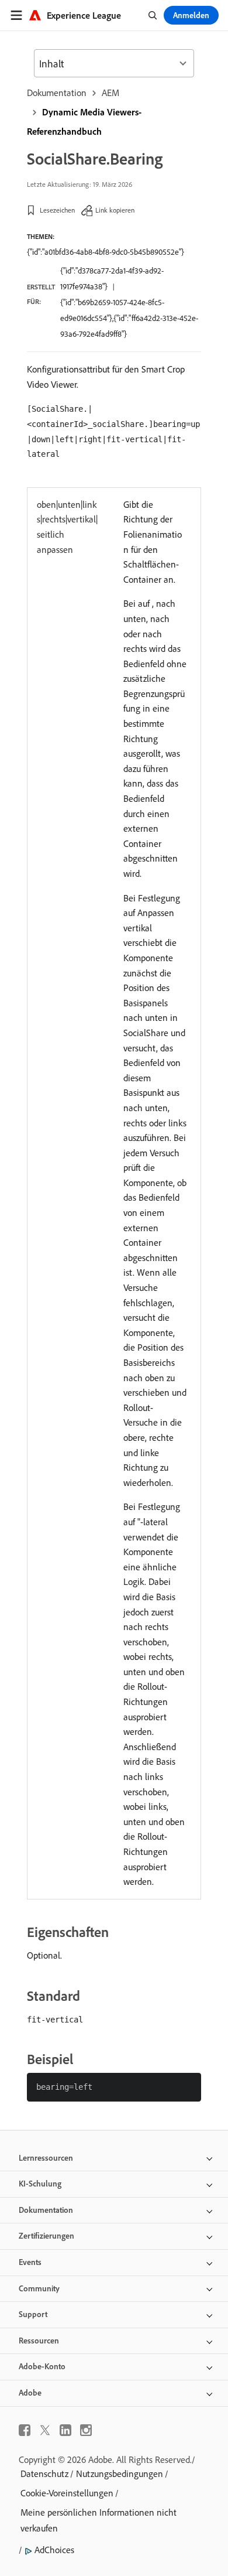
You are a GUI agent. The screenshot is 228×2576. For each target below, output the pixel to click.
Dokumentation (57, 93)
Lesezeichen (57, 210)
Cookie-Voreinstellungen (67, 2493)
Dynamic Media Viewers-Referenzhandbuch (84, 122)
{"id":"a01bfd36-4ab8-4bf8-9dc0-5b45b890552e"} (106, 252)
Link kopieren (115, 210)
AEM (110, 93)
